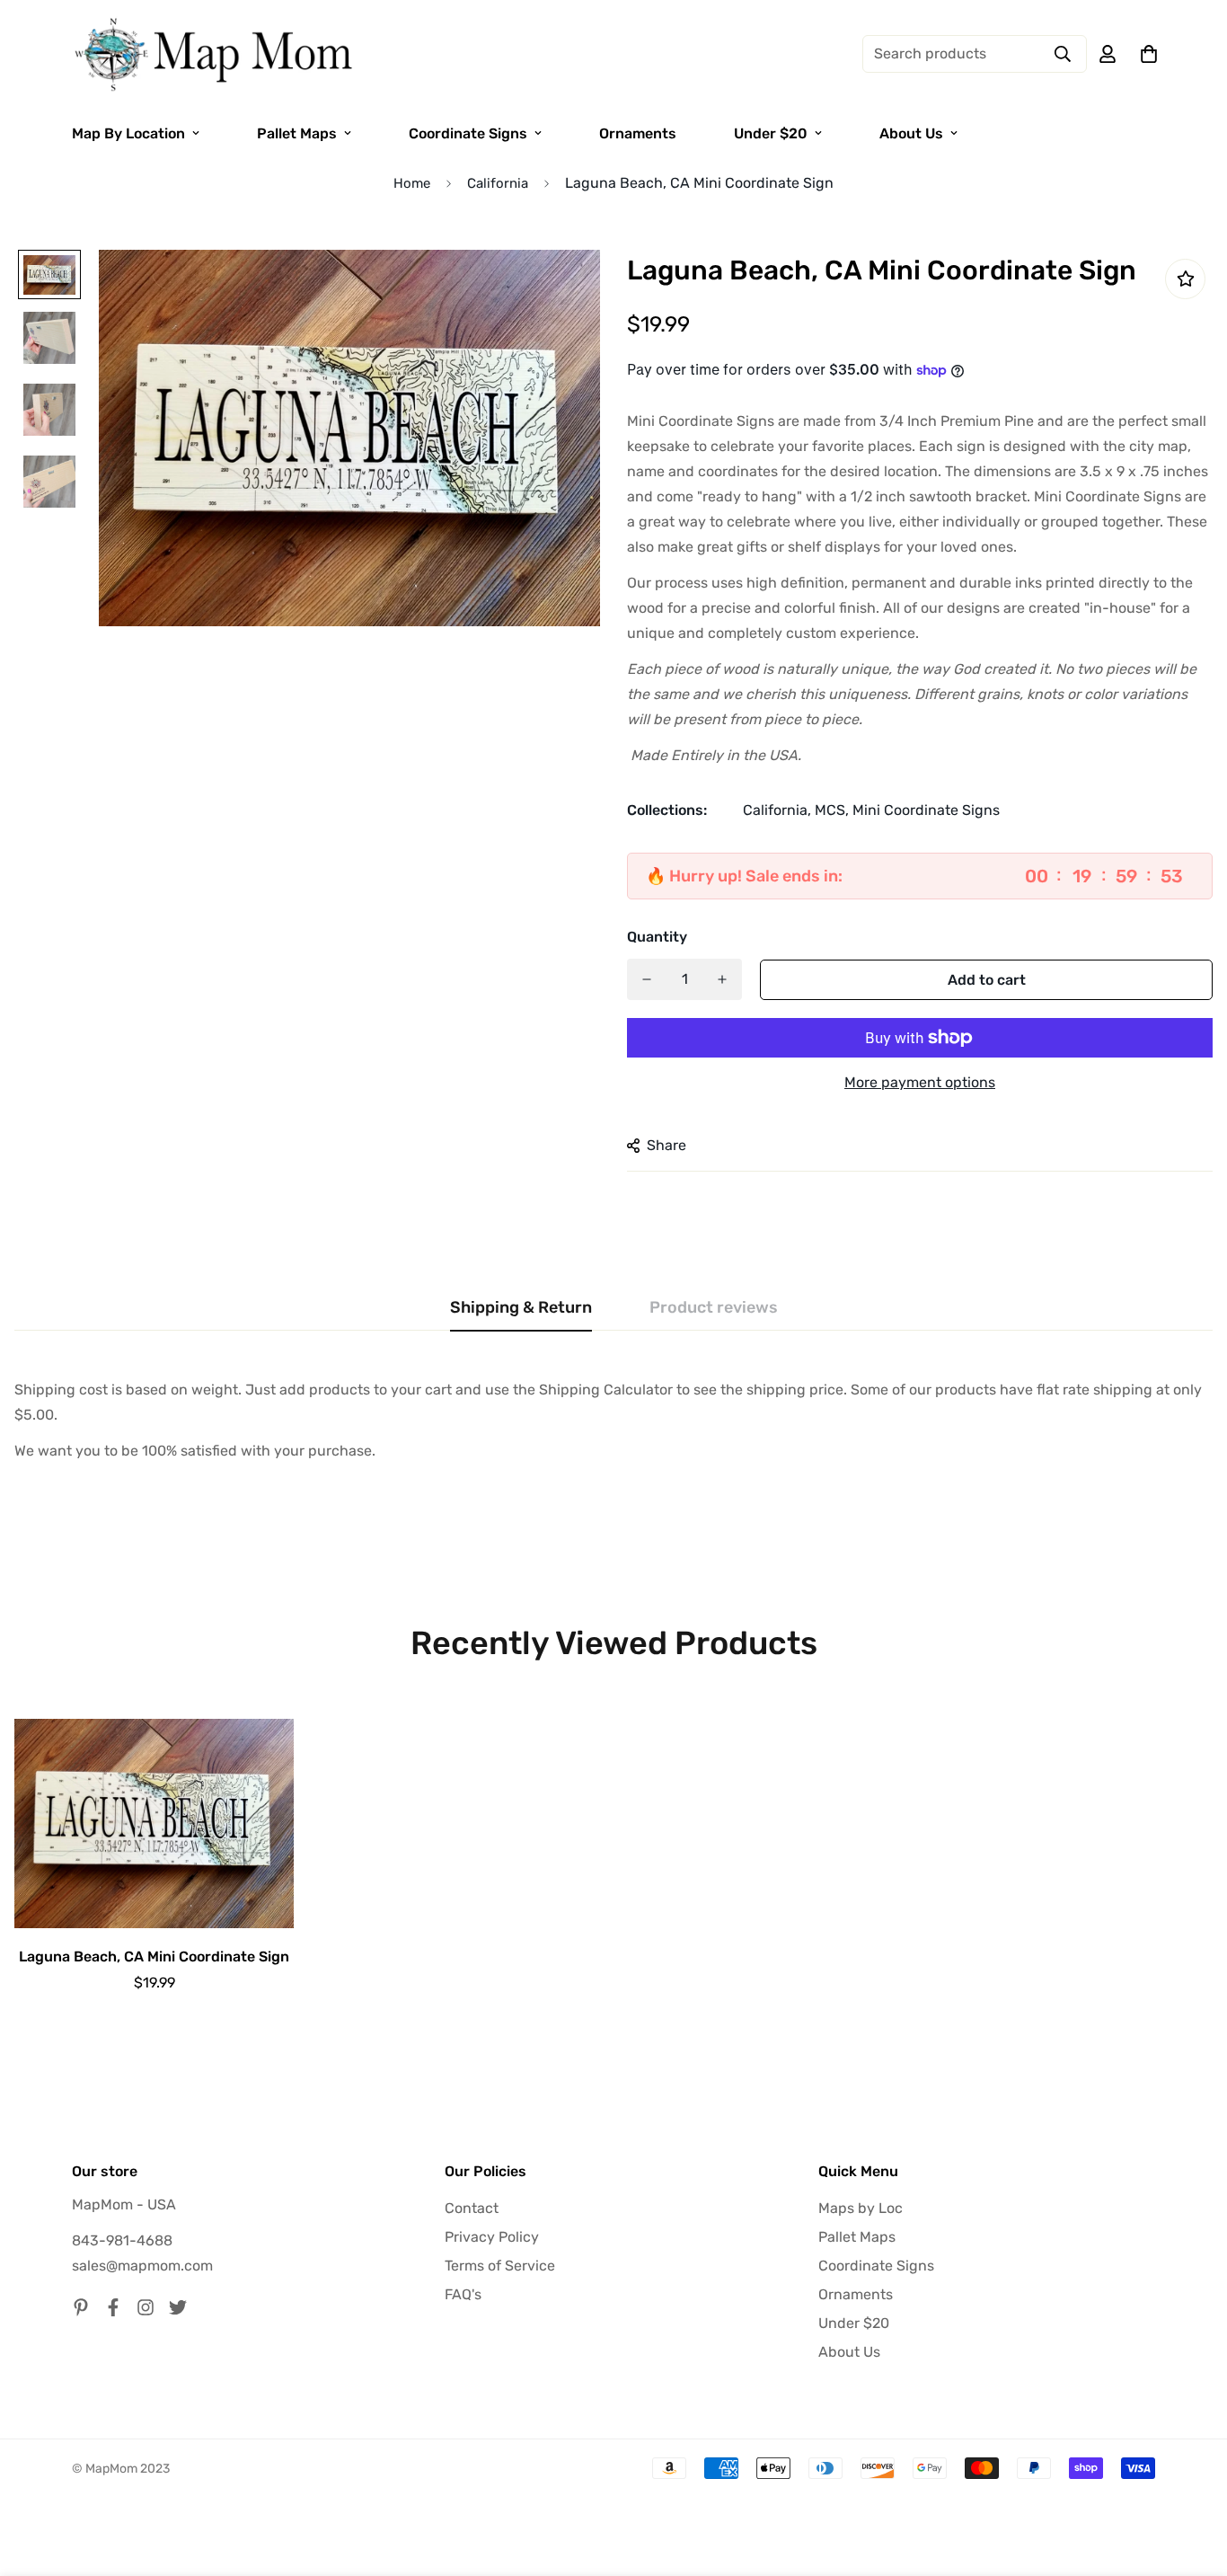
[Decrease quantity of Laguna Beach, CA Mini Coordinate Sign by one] (647, 979)
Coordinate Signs (468, 133)
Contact (472, 2208)
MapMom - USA (124, 2204)
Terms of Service (500, 2266)
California (498, 183)
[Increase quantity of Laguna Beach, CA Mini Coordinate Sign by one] (722, 979)
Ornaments (638, 133)
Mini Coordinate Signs (926, 810)
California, (777, 810)
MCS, (832, 810)
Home (412, 183)
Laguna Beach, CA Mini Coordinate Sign (154, 1956)
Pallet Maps (297, 133)
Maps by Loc (861, 2208)
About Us (911, 133)
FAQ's (463, 2294)
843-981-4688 (122, 2240)
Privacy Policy (492, 2237)
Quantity (657, 937)
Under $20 (771, 133)
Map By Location (128, 133)
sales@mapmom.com (142, 2266)
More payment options (920, 1082)
